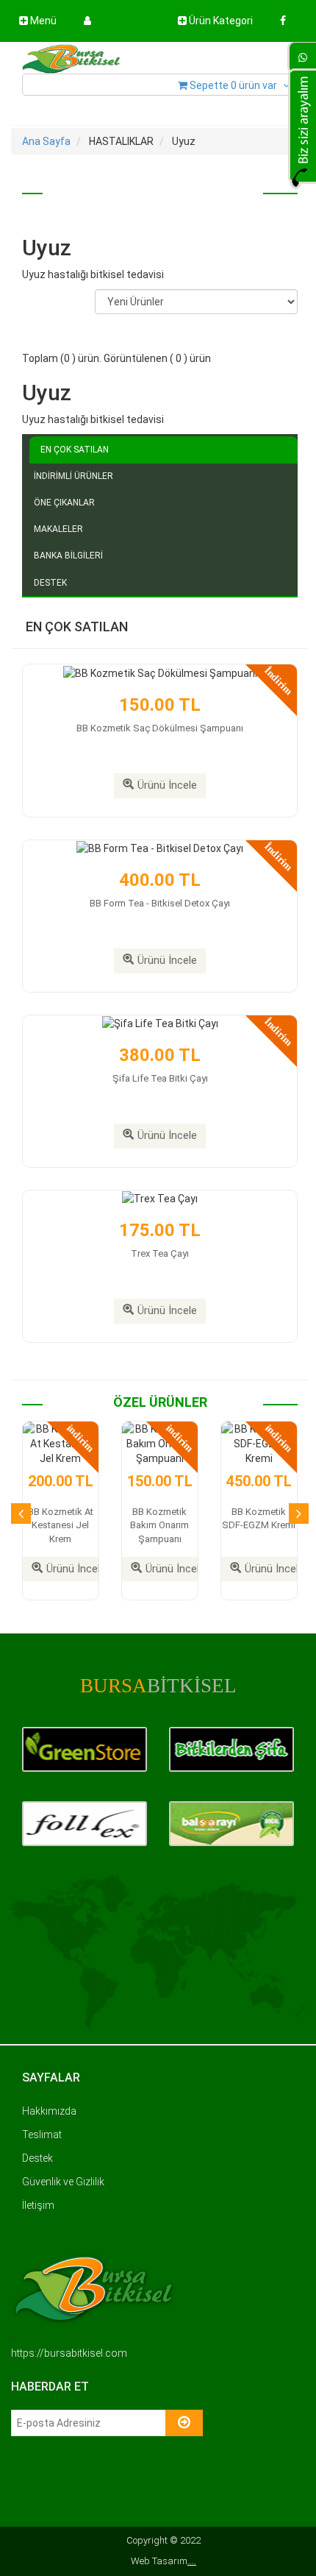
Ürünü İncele (167, 785)
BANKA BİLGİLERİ (68, 556)
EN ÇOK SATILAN (75, 450)
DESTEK (50, 583)
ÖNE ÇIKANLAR (64, 503)
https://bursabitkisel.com (69, 2353)
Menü (42, 21)
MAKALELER (58, 529)
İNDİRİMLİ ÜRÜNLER (73, 476)
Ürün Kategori (220, 21)
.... (192, 2561)
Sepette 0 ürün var (233, 85)
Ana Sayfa (46, 141)
